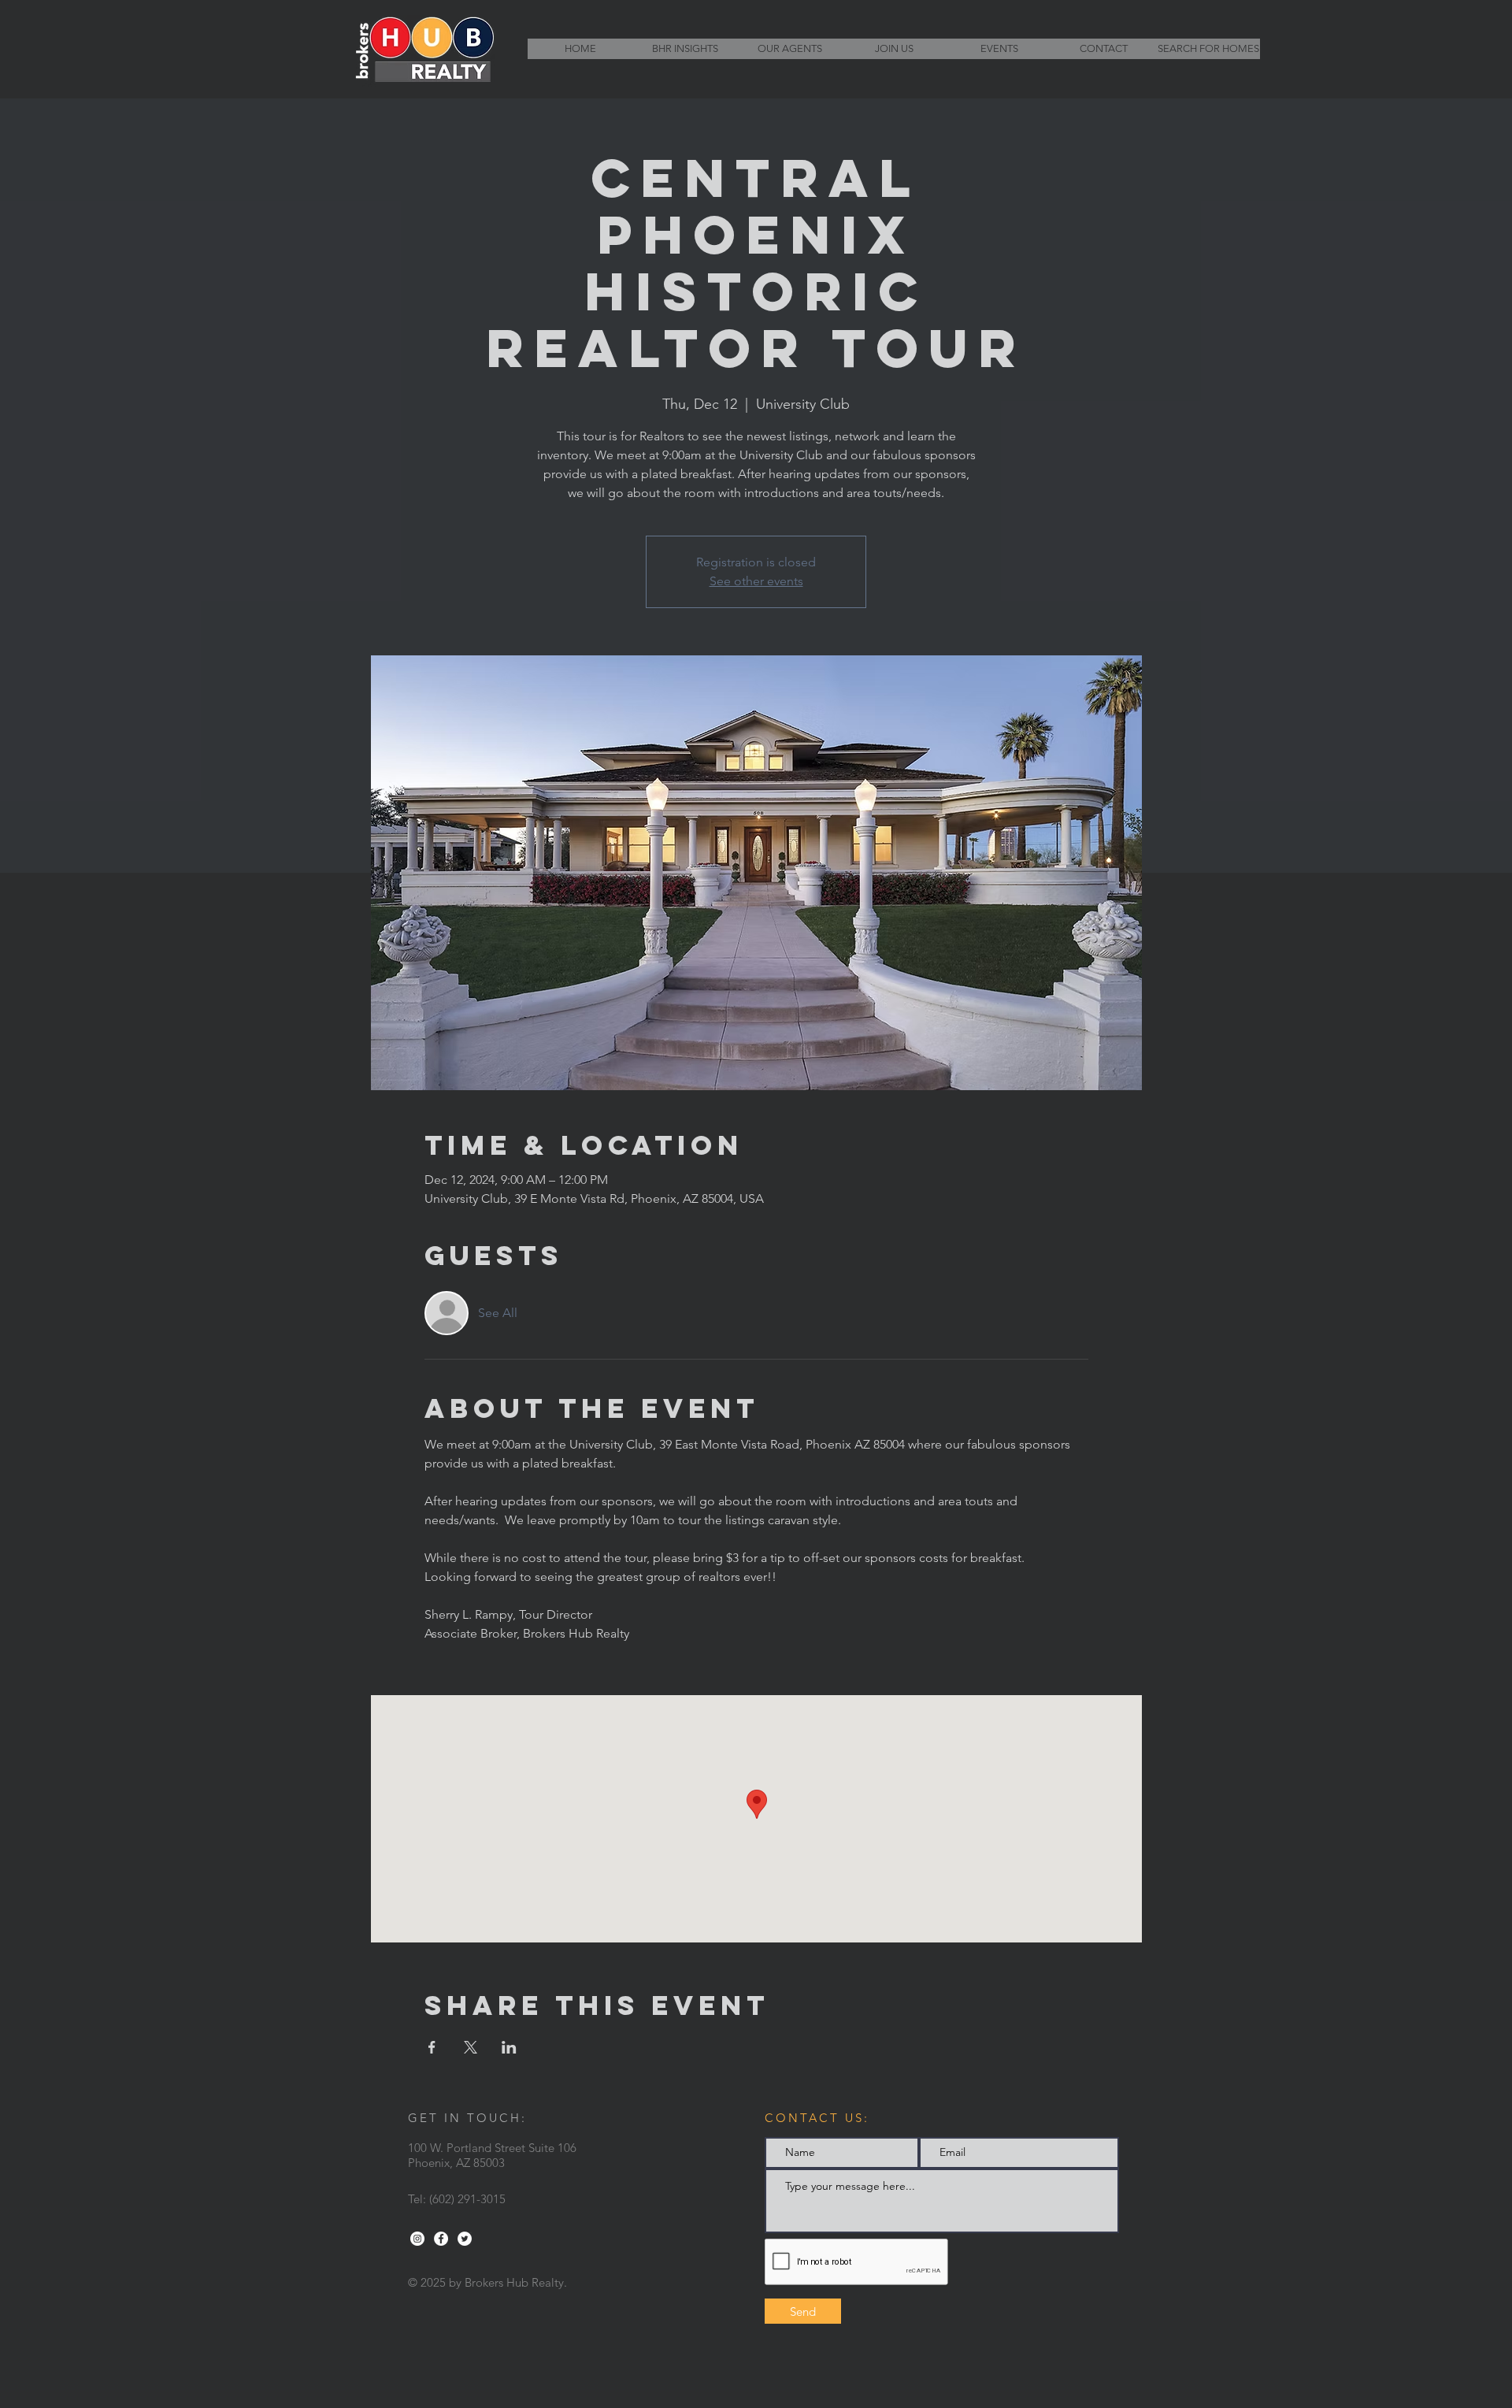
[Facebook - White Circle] (441, 2239)
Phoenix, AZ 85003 (456, 2163)
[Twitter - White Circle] (465, 2239)
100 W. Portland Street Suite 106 (492, 2148)
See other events (756, 581)
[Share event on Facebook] (432, 2047)
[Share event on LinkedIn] (509, 2047)
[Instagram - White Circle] (417, 2239)
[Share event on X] (471, 2047)
